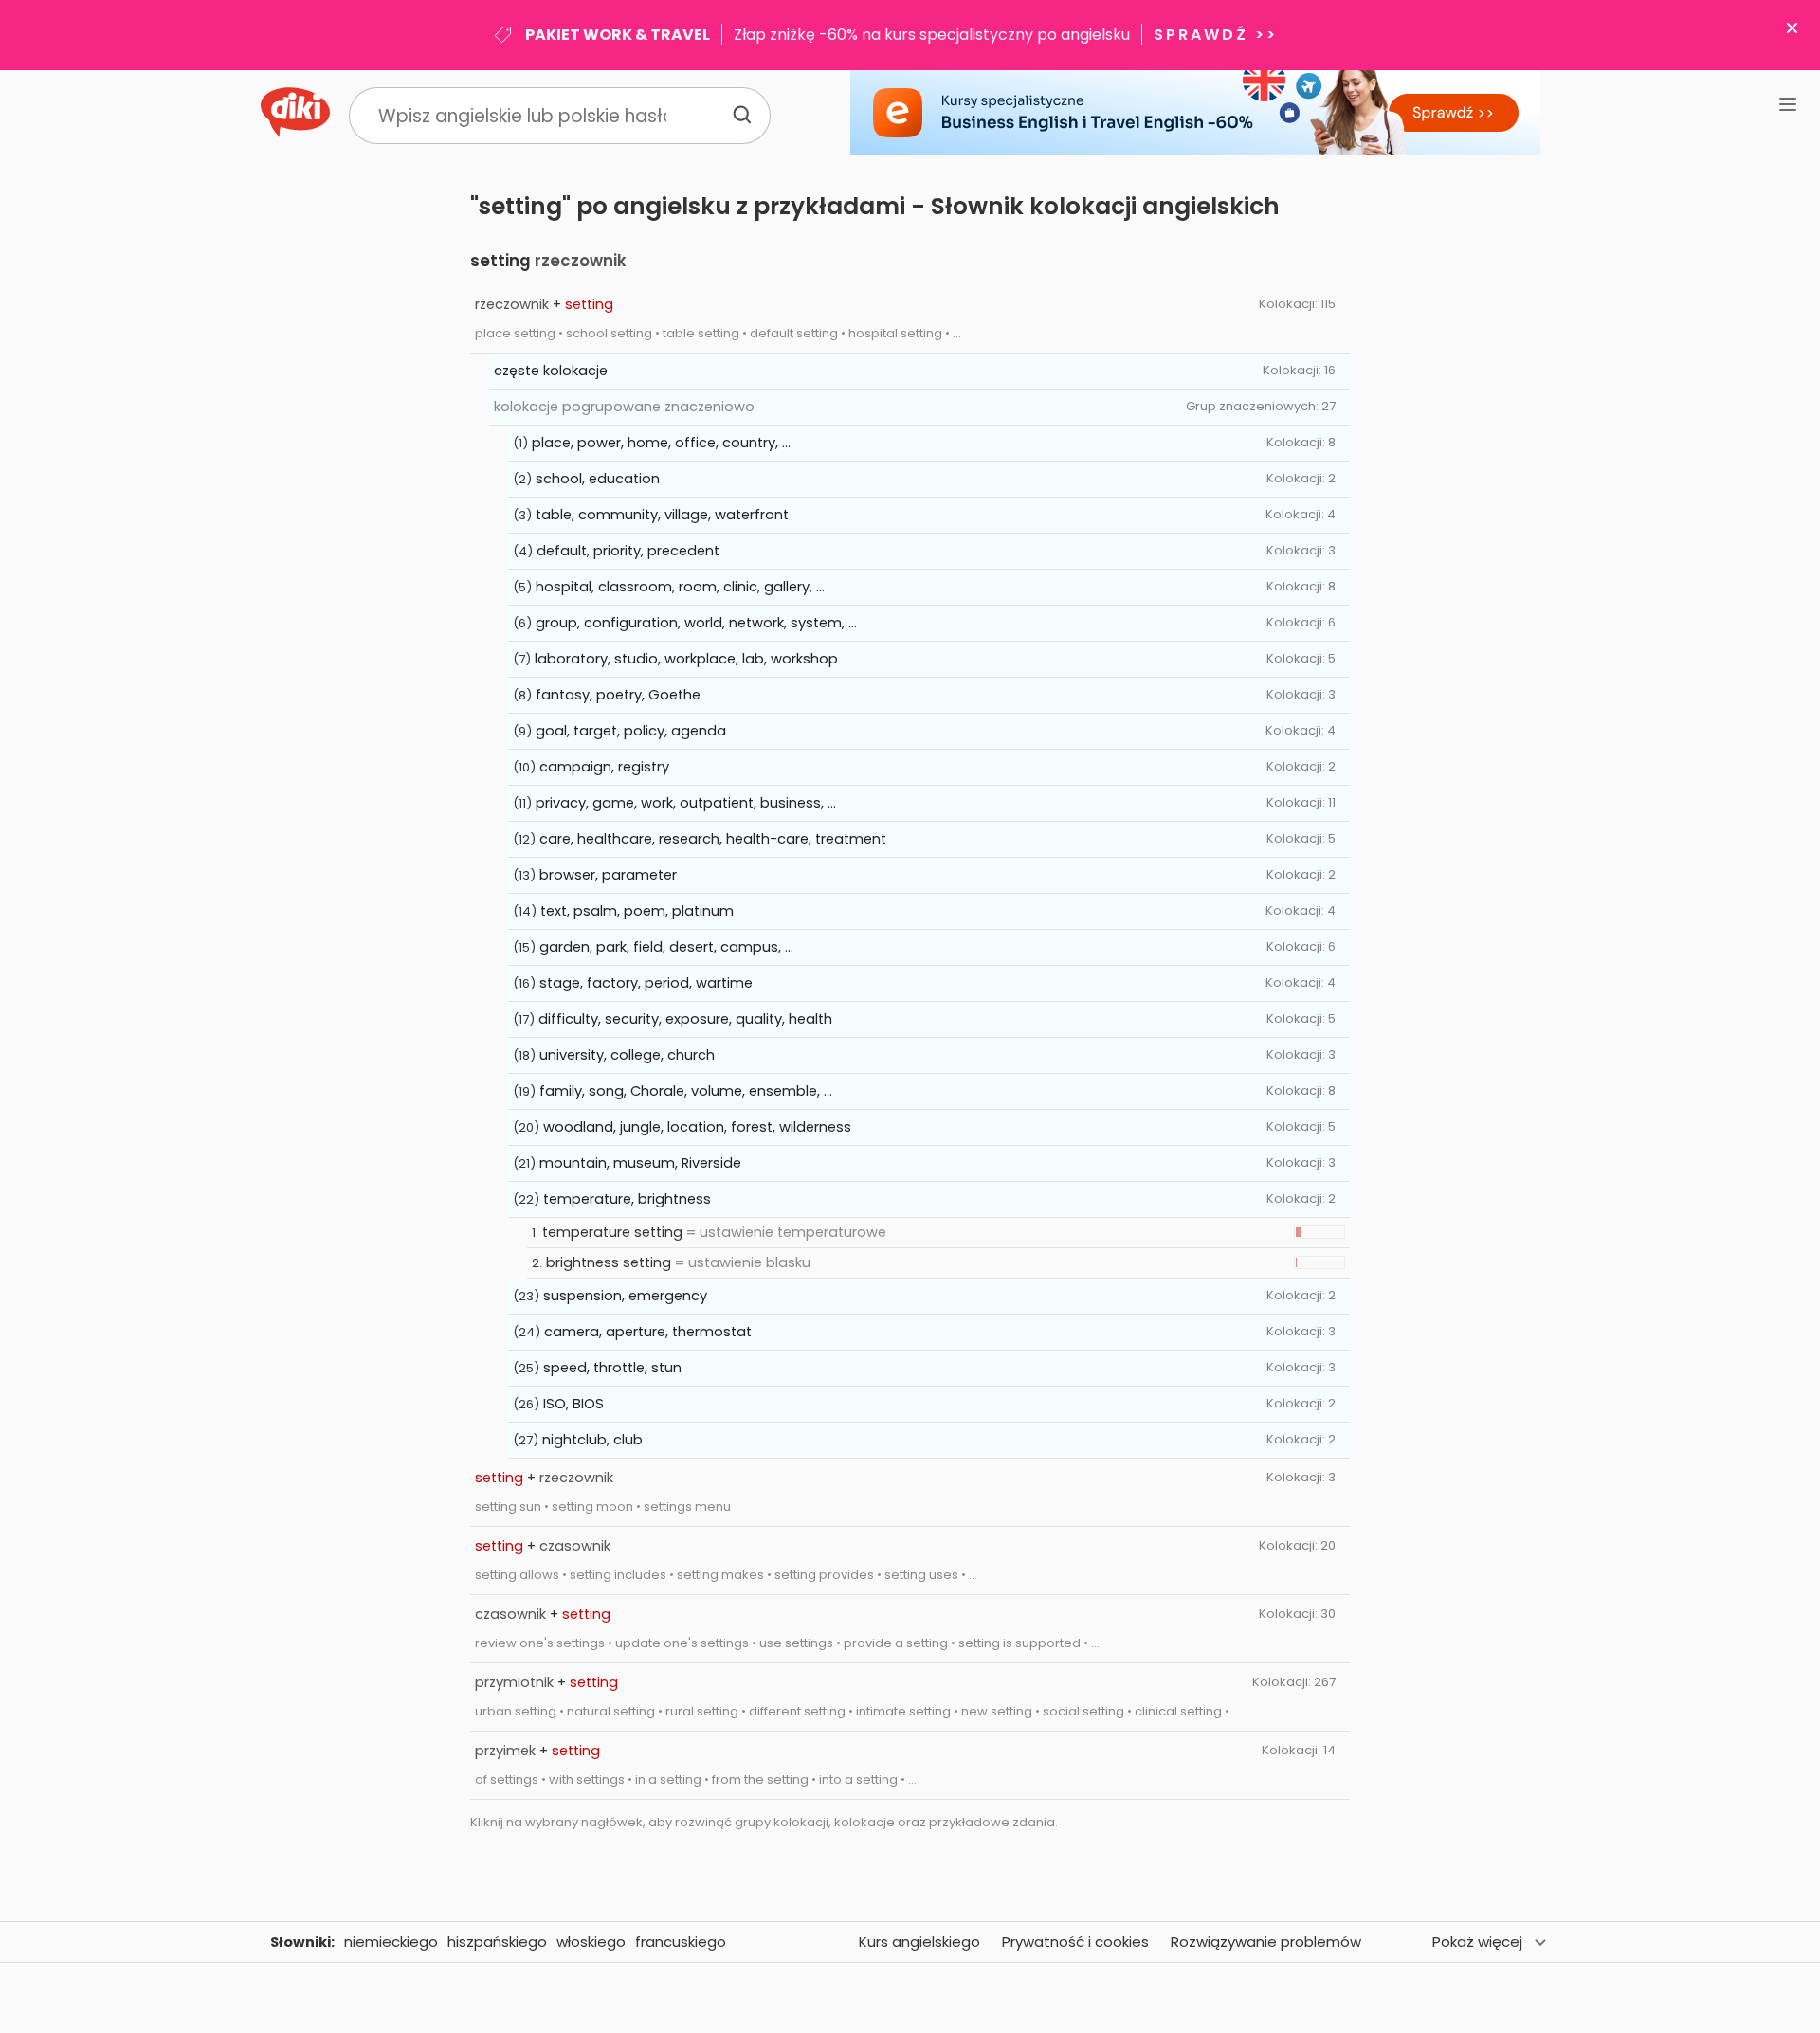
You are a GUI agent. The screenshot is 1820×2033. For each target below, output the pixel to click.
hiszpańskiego (497, 1942)
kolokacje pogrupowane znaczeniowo (624, 407)
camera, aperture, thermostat (648, 1332)
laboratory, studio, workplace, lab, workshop (686, 659)
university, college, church (627, 1055)
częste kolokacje (551, 371)
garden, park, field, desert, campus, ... (666, 947)
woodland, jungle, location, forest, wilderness (697, 1127)
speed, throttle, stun (612, 1368)
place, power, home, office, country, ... (661, 443)
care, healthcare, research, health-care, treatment (713, 839)
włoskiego (591, 1942)
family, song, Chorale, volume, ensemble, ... (686, 1091)
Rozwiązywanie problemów (1266, 1942)
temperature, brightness (627, 1199)
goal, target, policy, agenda (631, 731)
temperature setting (612, 1232)
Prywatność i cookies (1075, 1942)
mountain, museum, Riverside (640, 1163)
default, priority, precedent (628, 551)
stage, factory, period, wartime (646, 983)
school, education (598, 479)
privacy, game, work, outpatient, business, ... (686, 803)
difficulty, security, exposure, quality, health (685, 1019)
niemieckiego (391, 1942)
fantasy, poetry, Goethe (618, 695)
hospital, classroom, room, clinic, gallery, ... (680, 587)
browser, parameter (608, 875)
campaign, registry (604, 767)
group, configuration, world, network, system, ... (696, 623)
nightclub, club (592, 1440)
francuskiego (681, 1942)
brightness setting (609, 1262)
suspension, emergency (625, 1296)
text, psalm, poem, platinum (637, 911)
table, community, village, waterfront (662, 515)
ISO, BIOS (573, 1404)
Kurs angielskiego (919, 1942)
